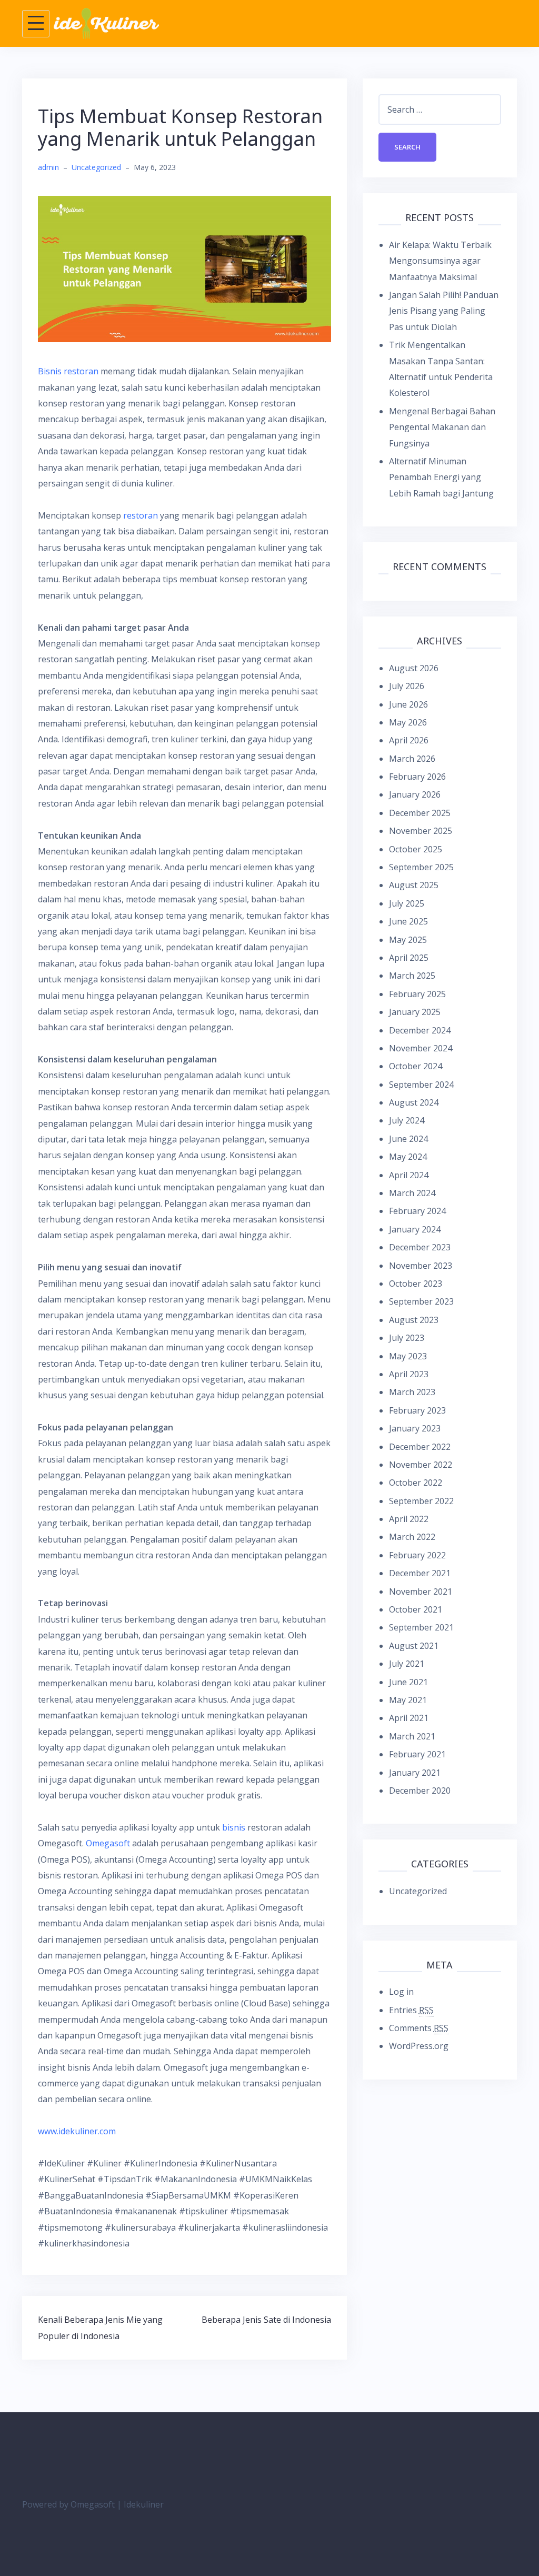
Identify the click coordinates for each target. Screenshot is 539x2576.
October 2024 (416, 1066)
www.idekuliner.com (77, 2131)
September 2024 (421, 1085)
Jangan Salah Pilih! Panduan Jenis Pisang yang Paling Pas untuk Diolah (444, 311)
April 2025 (409, 958)
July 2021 (407, 1664)
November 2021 (421, 1592)
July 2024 (407, 1120)
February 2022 (417, 1555)
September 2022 (421, 1501)
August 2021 (414, 1646)
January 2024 (415, 1229)
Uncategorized (96, 167)
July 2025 (407, 903)
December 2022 (420, 1447)
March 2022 (412, 1537)
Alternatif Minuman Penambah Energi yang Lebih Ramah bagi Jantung (441, 477)
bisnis (234, 1827)
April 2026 (409, 740)
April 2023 (409, 1374)
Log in (401, 1992)
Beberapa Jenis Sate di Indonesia (266, 2320)
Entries (411, 2010)
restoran (141, 515)
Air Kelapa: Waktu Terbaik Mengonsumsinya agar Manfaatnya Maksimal (440, 261)
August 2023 (414, 1320)
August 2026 (414, 668)
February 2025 (417, 994)
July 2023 (407, 1338)
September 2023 (421, 1301)
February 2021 (417, 1754)
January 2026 (415, 794)
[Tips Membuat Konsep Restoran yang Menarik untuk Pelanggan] (184, 268)
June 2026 (408, 704)
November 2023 (421, 1266)
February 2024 (417, 1211)
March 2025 (412, 976)
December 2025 (420, 813)
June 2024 (408, 1139)
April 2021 (409, 1718)
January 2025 (415, 1012)
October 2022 (416, 1483)
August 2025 (414, 885)
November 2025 (421, 831)
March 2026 (412, 759)
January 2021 (415, 1773)
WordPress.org (419, 2046)
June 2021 (408, 1682)
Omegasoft (108, 1843)
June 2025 (408, 921)
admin (48, 167)
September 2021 (421, 1627)
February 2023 (417, 1410)
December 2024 (420, 1030)
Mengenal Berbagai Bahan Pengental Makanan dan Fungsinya (442, 427)
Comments (419, 2028)
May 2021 (408, 1700)
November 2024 (421, 1048)
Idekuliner (144, 2504)
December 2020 (420, 1791)
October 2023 (416, 1284)
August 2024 (414, 1102)
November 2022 (421, 1465)
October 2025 (416, 849)
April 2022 (409, 1519)
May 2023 (408, 1356)
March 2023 (412, 1392)
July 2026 (407, 686)
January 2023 (415, 1428)
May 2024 (408, 1157)
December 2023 (420, 1247)
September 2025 (421, 867)
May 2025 (408, 940)
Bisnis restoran (68, 371)
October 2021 (416, 1609)
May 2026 (408, 722)
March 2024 (412, 1193)
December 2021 (420, 1573)
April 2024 (409, 1175)
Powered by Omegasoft (68, 2504)
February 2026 (417, 777)
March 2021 (412, 1736)
